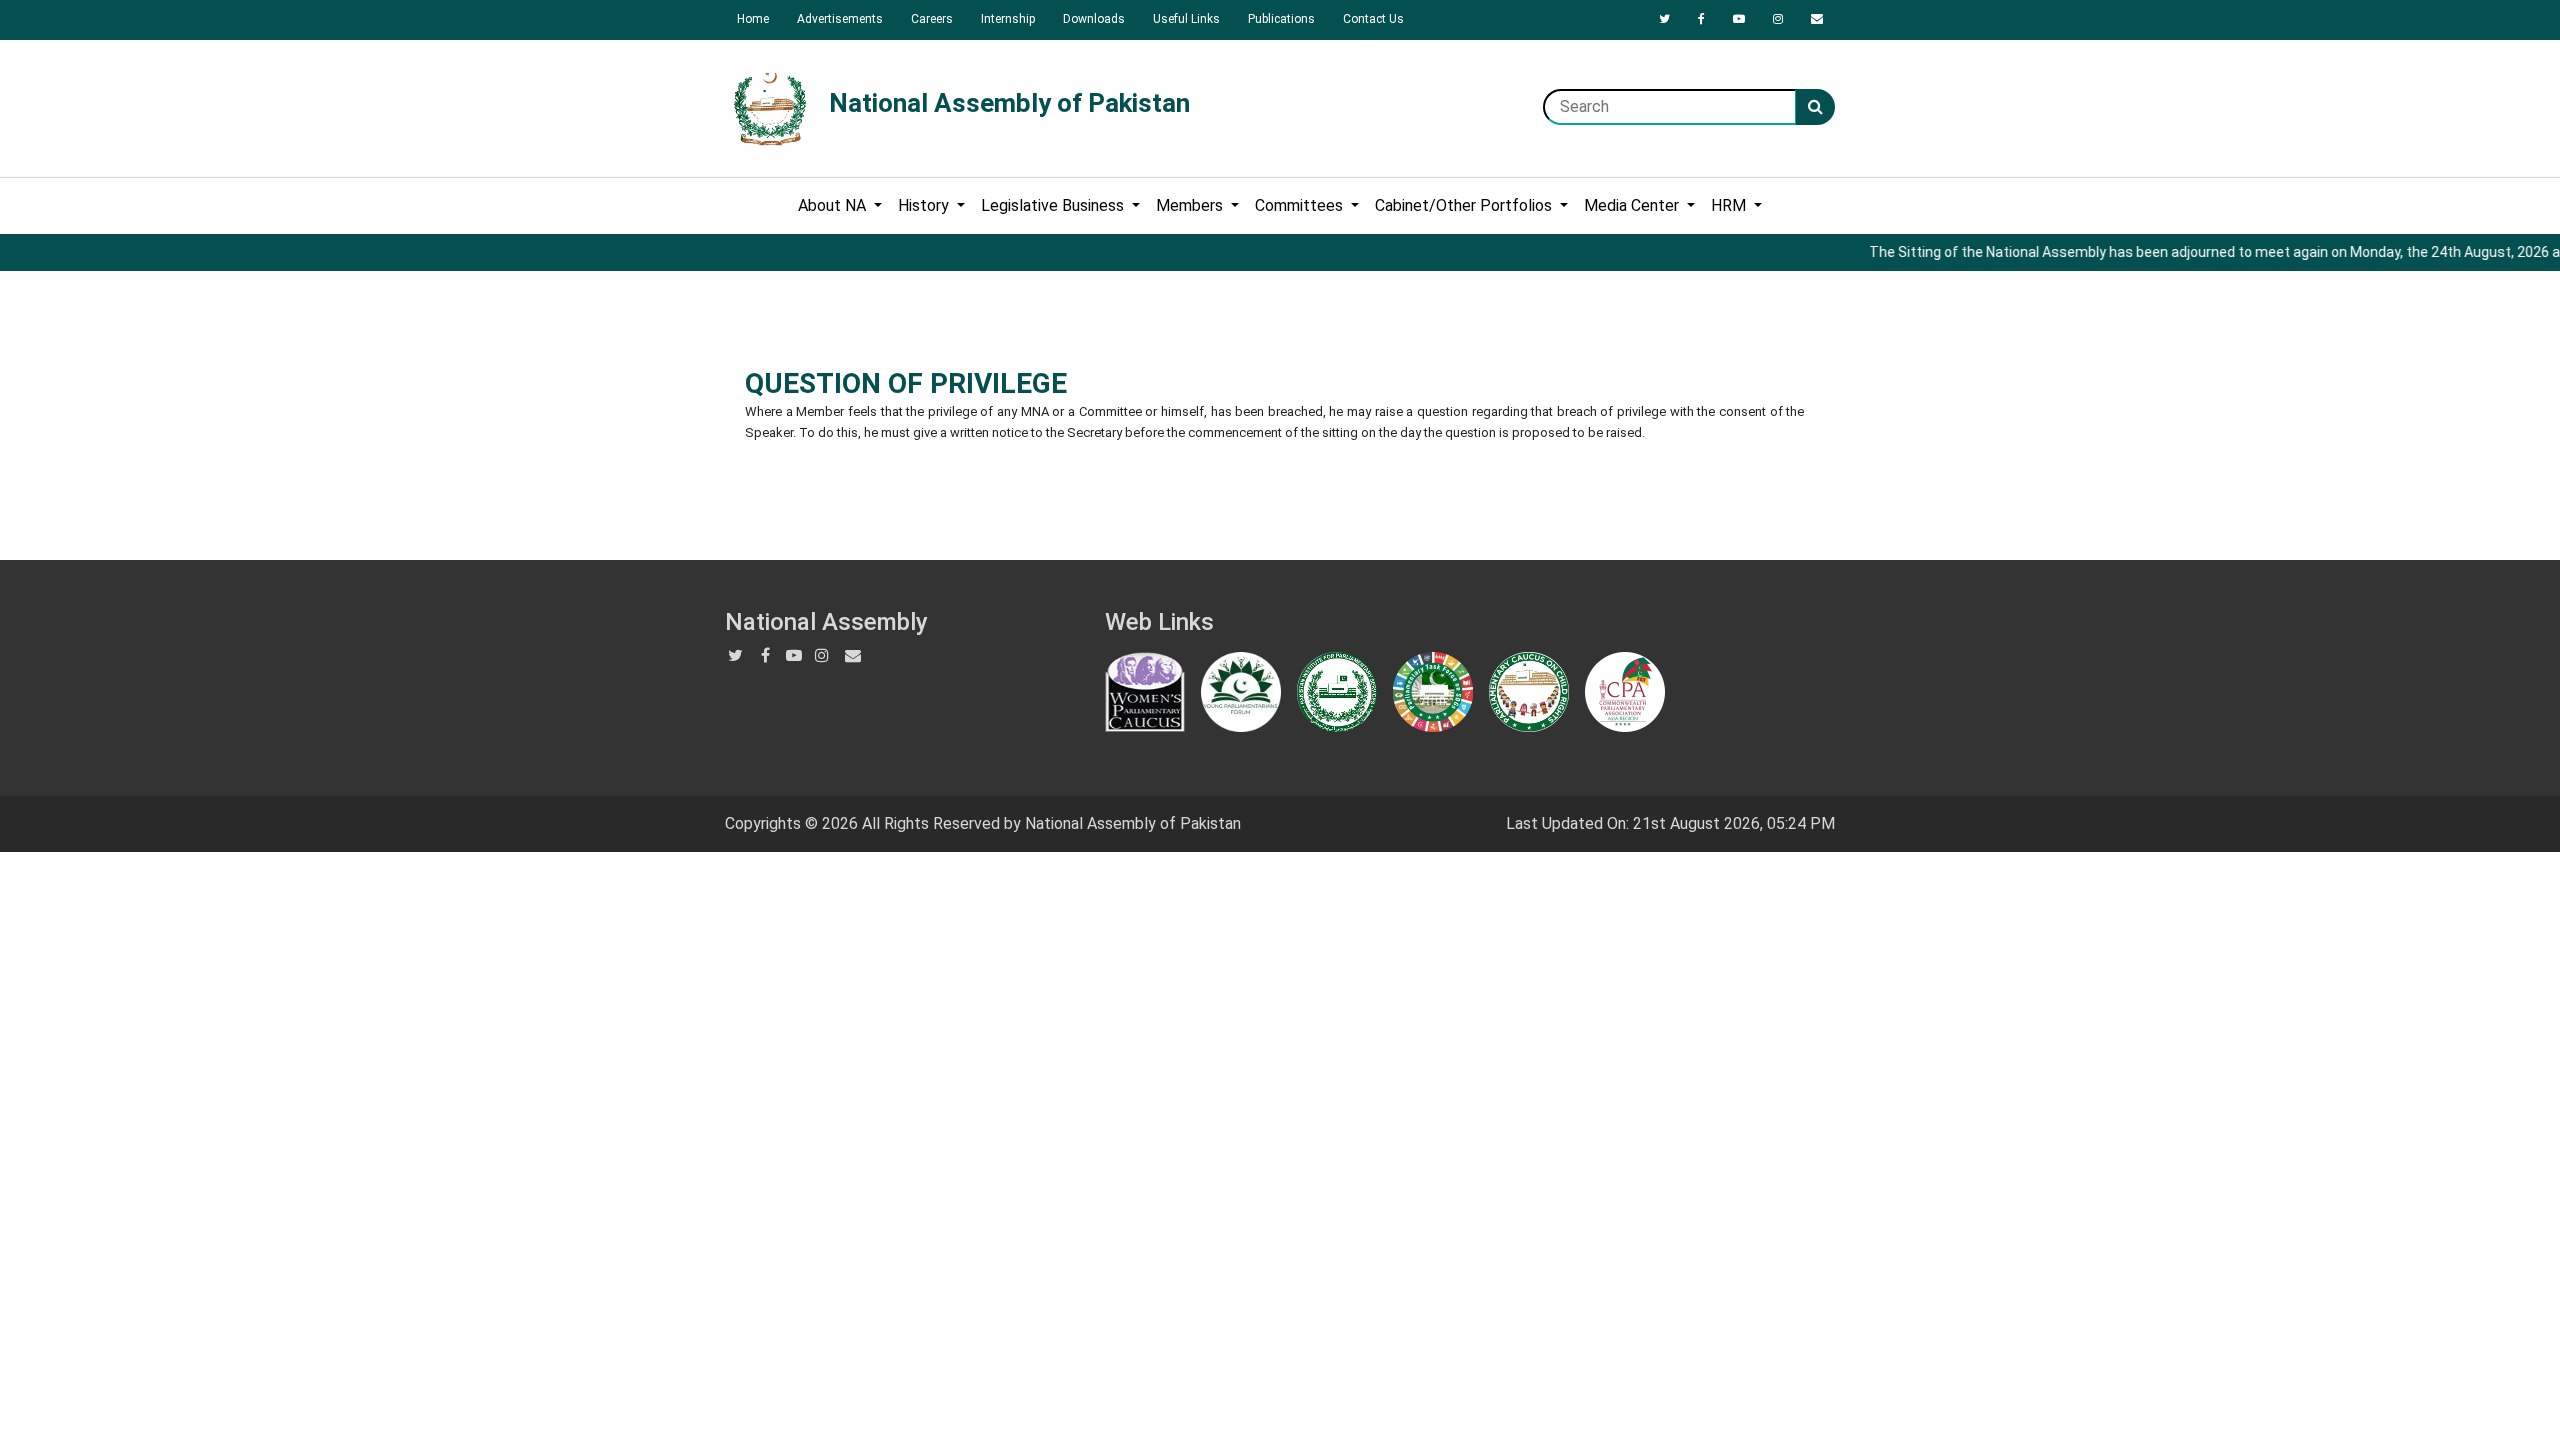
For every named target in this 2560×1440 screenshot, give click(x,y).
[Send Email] (1817, 19)
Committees (1301, 205)
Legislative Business (1054, 205)
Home (753, 19)
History (925, 205)
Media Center (1633, 205)
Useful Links (1186, 19)
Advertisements (840, 19)
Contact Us (1373, 19)
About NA (834, 205)
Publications (1281, 19)
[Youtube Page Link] (1739, 19)
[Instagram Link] (1778, 19)
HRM (1730, 205)
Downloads (1094, 19)
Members (1191, 205)
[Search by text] (1815, 107)
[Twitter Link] (1664, 19)
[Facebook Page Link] (1701, 19)
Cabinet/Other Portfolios (1465, 205)
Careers (932, 19)
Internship (1008, 19)
